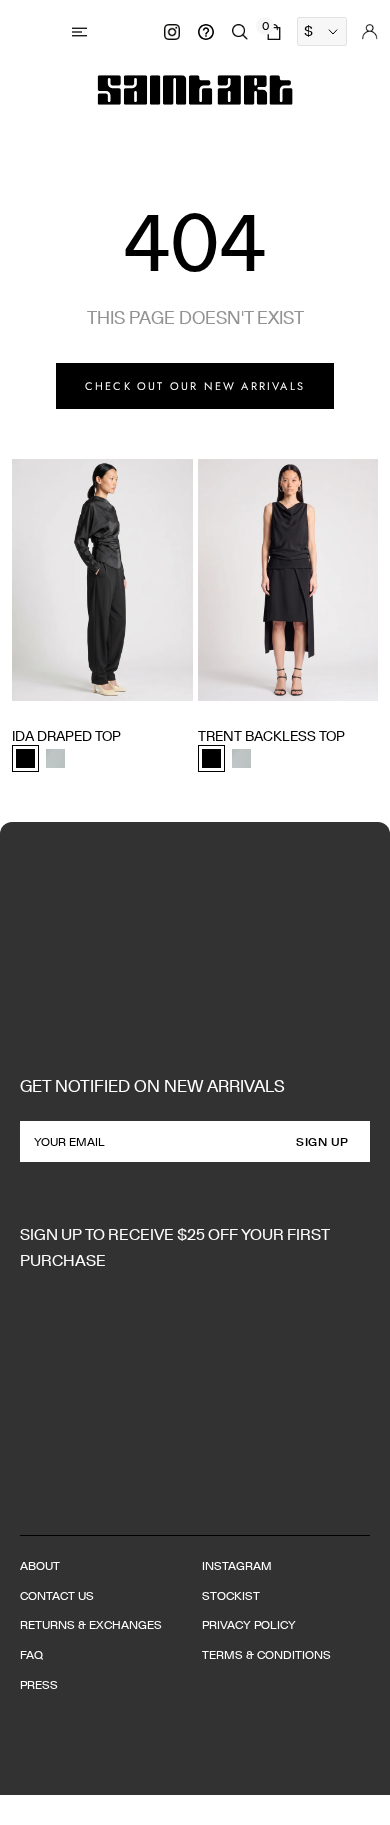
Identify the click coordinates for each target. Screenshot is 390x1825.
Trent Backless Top (271, 736)
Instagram (237, 1565)
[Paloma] (55, 758)
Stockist (231, 1595)
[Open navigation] (82, 31)
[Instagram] (172, 32)
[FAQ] (206, 32)
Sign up (322, 1141)
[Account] (370, 32)
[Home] (195, 90)
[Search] (240, 32)
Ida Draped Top (66, 736)
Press (39, 1684)
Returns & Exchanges (91, 1624)
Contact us (57, 1595)
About (40, 1565)
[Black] (25, 758)
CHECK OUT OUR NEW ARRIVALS (195, 386)
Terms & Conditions (266, 1654)
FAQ (31, 1654)
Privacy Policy (249, 1624)
